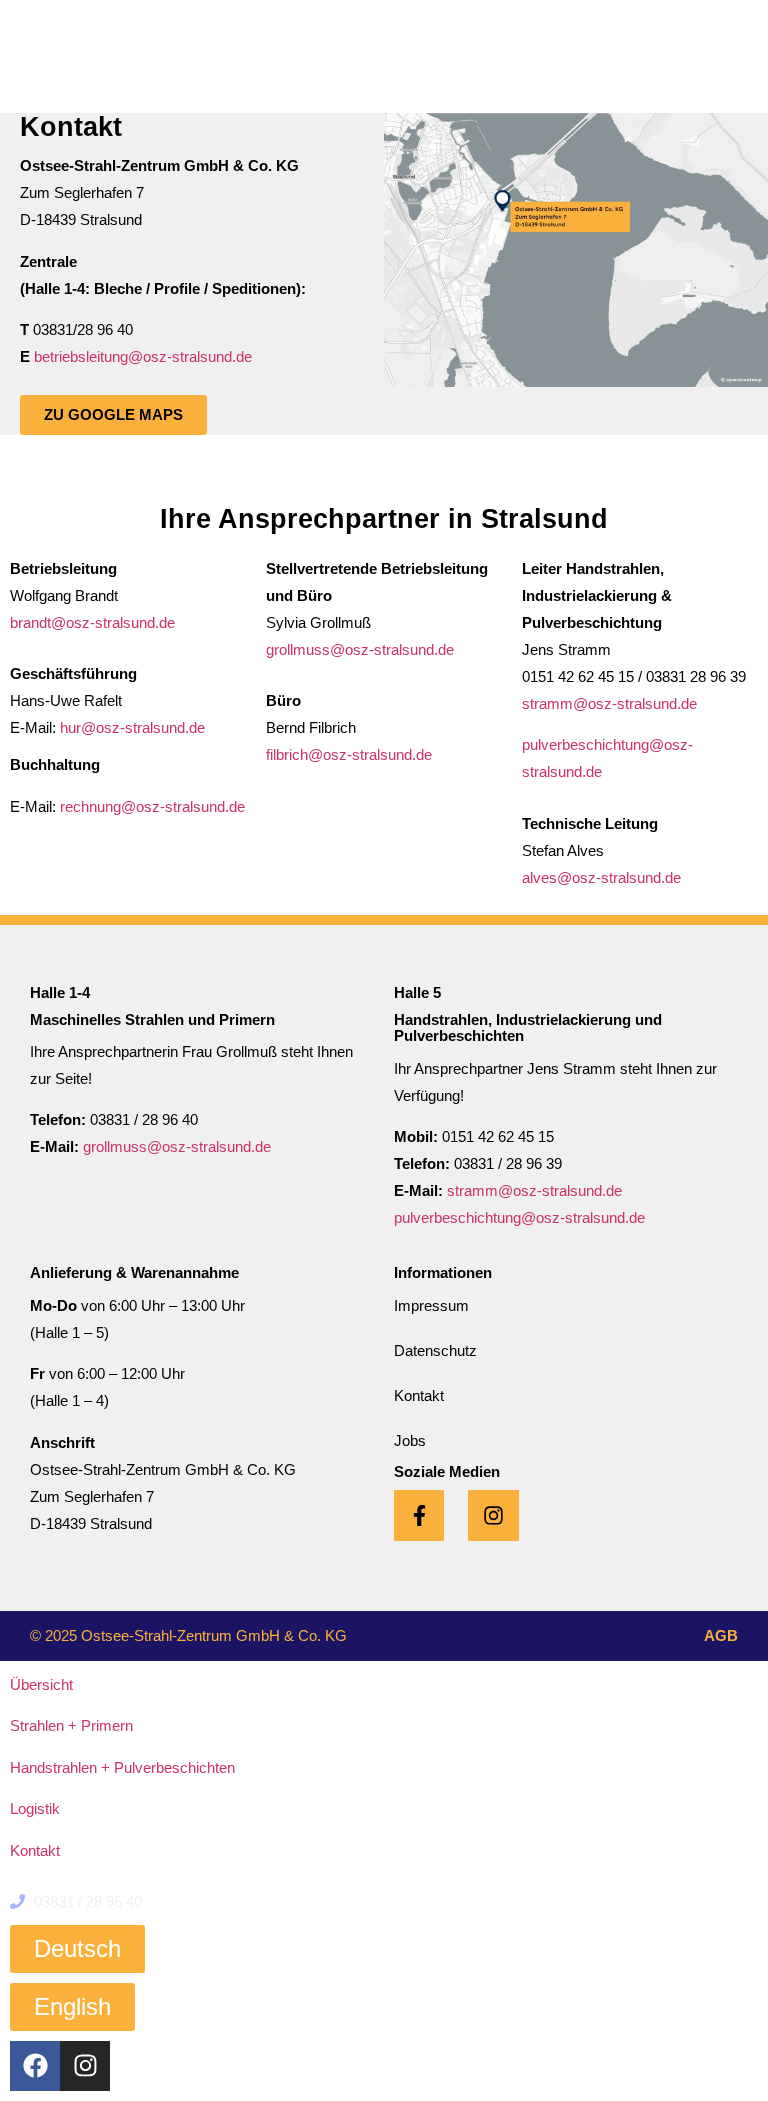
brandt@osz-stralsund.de (92, 622)
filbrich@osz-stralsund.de (349, 754)
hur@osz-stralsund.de (132, 727)
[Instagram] (85, 2066)
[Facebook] (35, 2066)
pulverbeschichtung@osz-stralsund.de (519, 1217)
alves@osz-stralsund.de (601, 877)
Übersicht (41, 1684)
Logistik (35, 1808)
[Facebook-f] (419, 1515)
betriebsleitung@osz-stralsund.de (143, 356)
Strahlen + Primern (71, 1725)
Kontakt (35, 1850)
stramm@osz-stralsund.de (609, 703)
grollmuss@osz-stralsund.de (360, 649)
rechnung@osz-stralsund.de (152, 806)
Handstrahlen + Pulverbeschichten (122, 1767)
